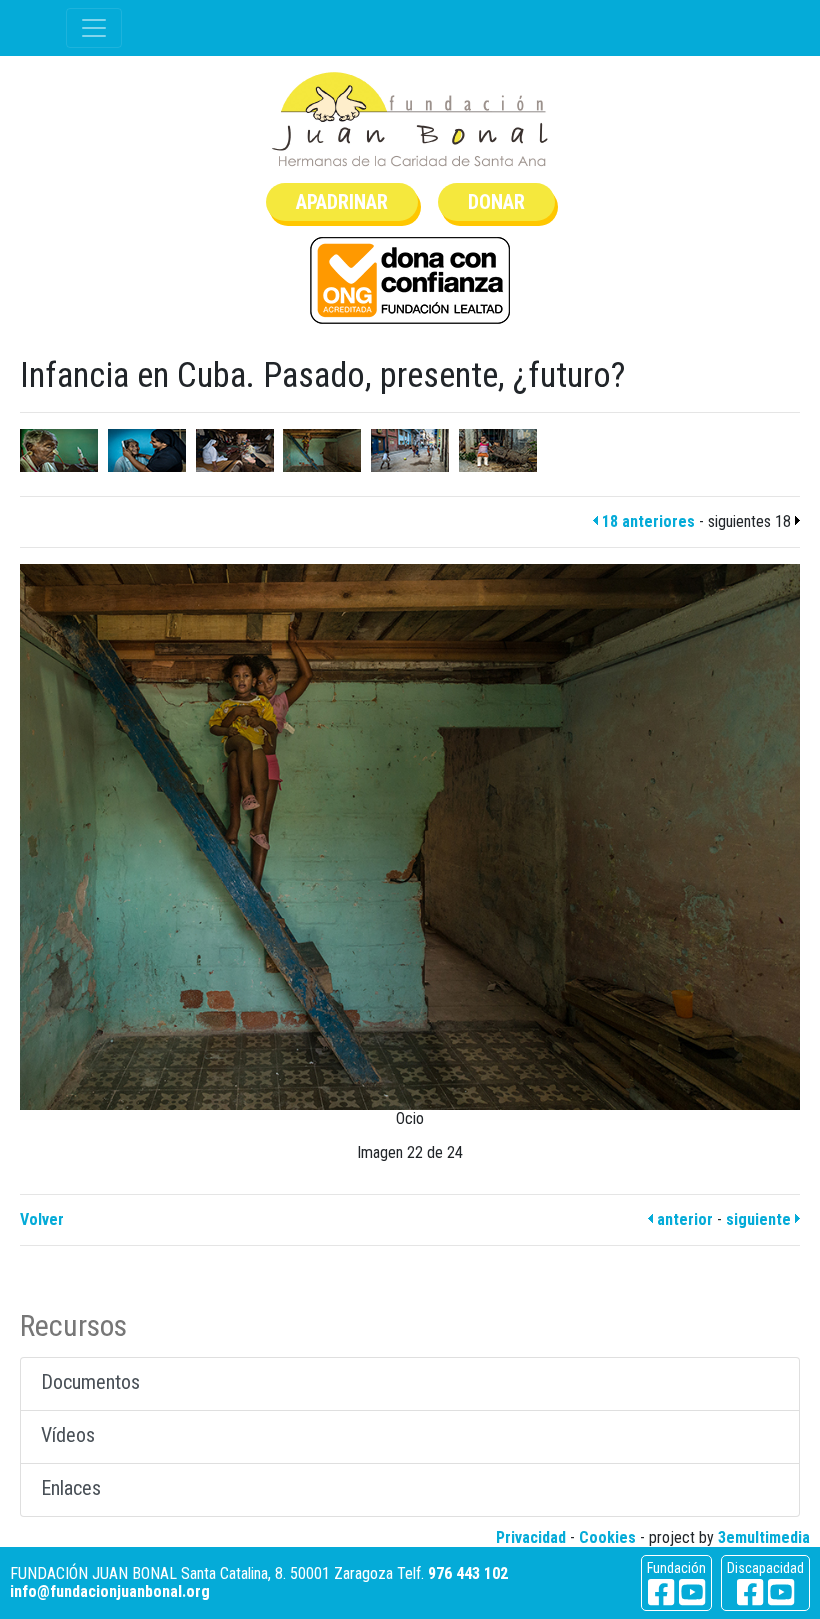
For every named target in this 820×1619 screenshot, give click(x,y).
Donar (496, 202)
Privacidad (531, 1537)
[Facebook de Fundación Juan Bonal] (661, 1592)
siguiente (760, 1219)
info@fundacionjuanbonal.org (110, 1591)
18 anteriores (646, 521)
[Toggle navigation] (94, 28)
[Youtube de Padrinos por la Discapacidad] (781, 1592)
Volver (42, 1219)
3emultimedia (764, 1537)
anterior (683, 1219)
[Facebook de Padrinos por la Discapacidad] (750, 1592)
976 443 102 (468, 1573)
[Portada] (410, 119)
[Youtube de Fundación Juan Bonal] (692, 1592)
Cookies (607, 1537)
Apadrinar (342, 202)
